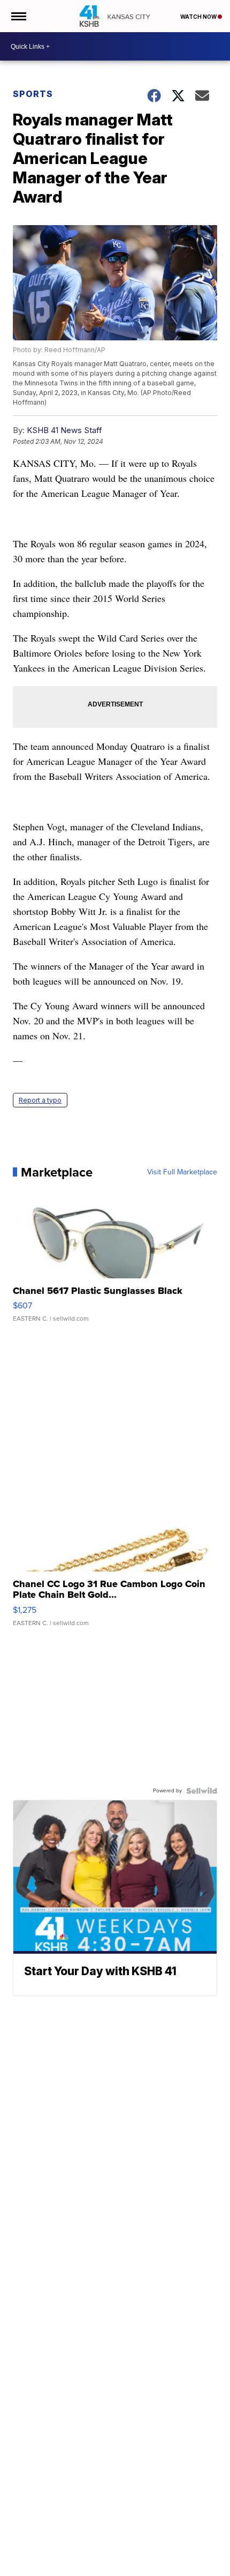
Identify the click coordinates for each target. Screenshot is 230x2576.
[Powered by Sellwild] (202, 1791)
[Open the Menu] (18, 16)
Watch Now (199, 17)
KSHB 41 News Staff (64, 430)
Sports (33, 94)
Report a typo (40, 1100)
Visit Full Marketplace (182, 1172)
